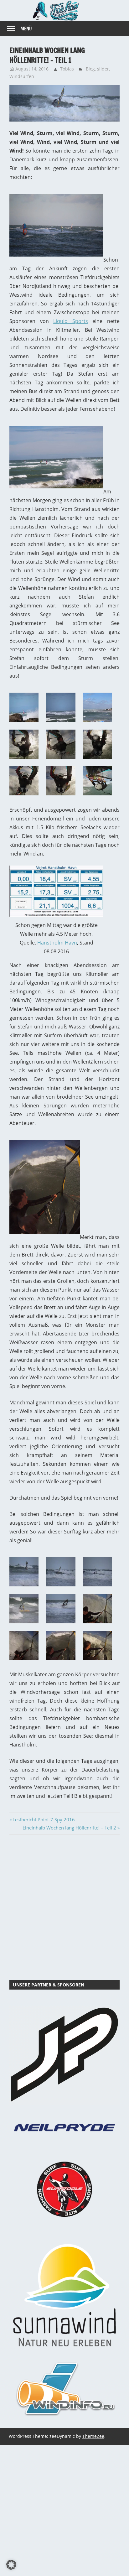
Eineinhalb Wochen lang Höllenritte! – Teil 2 (69, 1828)
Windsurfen (22, 76)
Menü (26, 29)
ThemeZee (93, 2436)
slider (103, 69)
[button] (11, 2565)
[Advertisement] (64, 1906)
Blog (90, 69)
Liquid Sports (71, 321)
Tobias (67, 69)
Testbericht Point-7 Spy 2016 (44, 1819)
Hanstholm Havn (57, 943)
